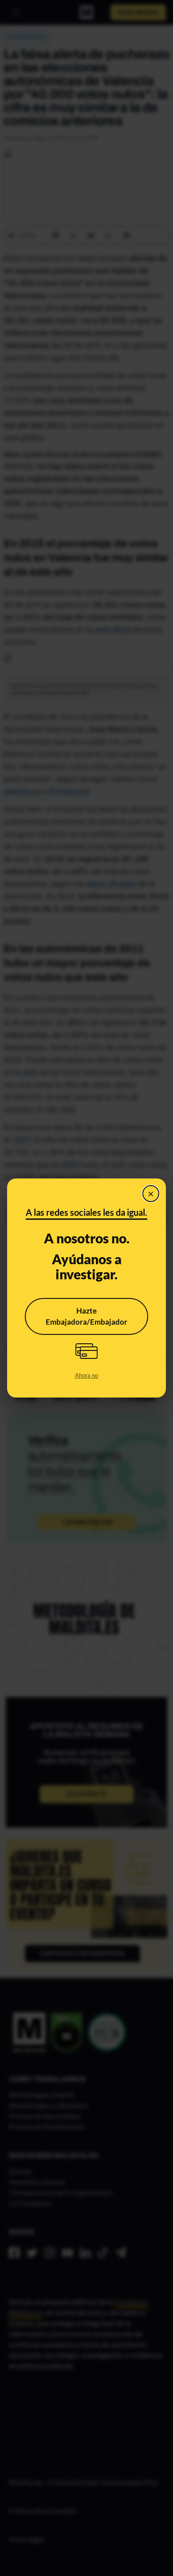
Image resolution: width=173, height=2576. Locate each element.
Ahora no (86, 1375)
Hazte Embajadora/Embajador (86, 1316)
